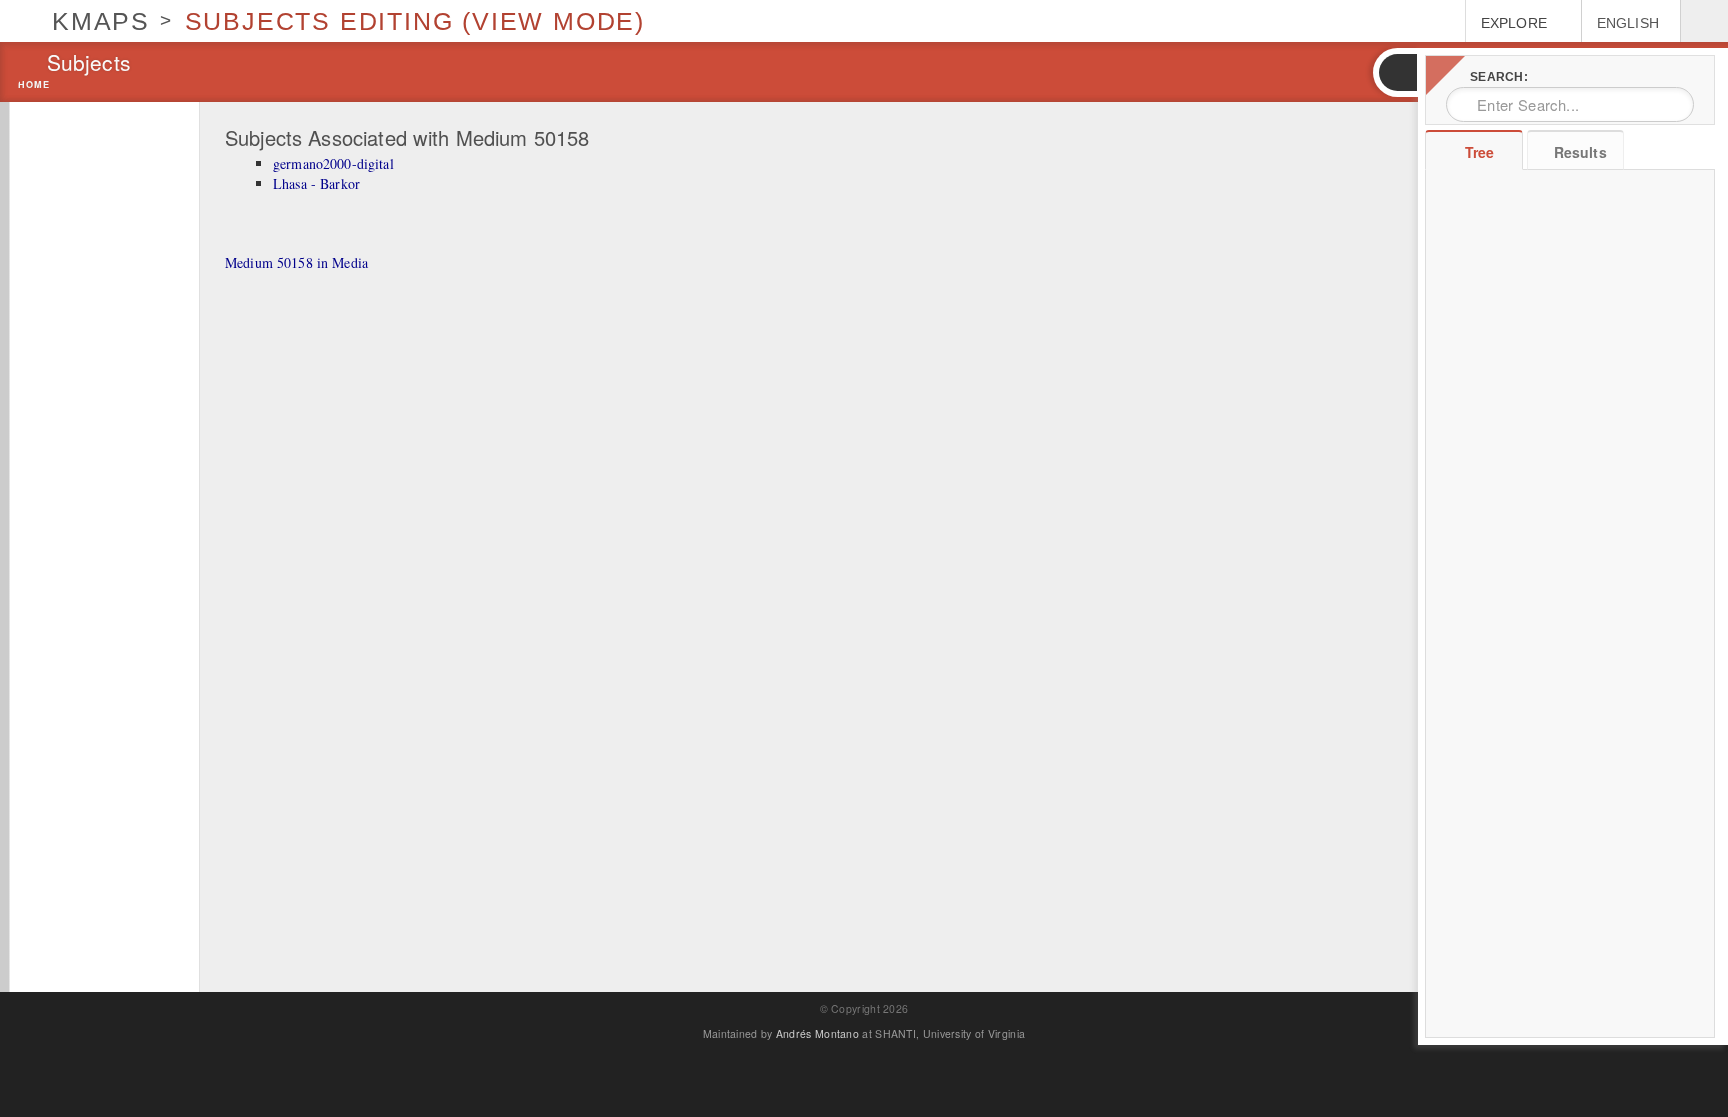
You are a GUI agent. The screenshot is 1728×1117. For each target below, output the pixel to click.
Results (1580, 152)
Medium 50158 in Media (296, 262)
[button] (1397, 72)
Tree (1479, 152)
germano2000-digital (333, 163)
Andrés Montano (817, 1033)
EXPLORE (1514, 23)
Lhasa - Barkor (316, 183)
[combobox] (1570, 104)
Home (34, 85)
